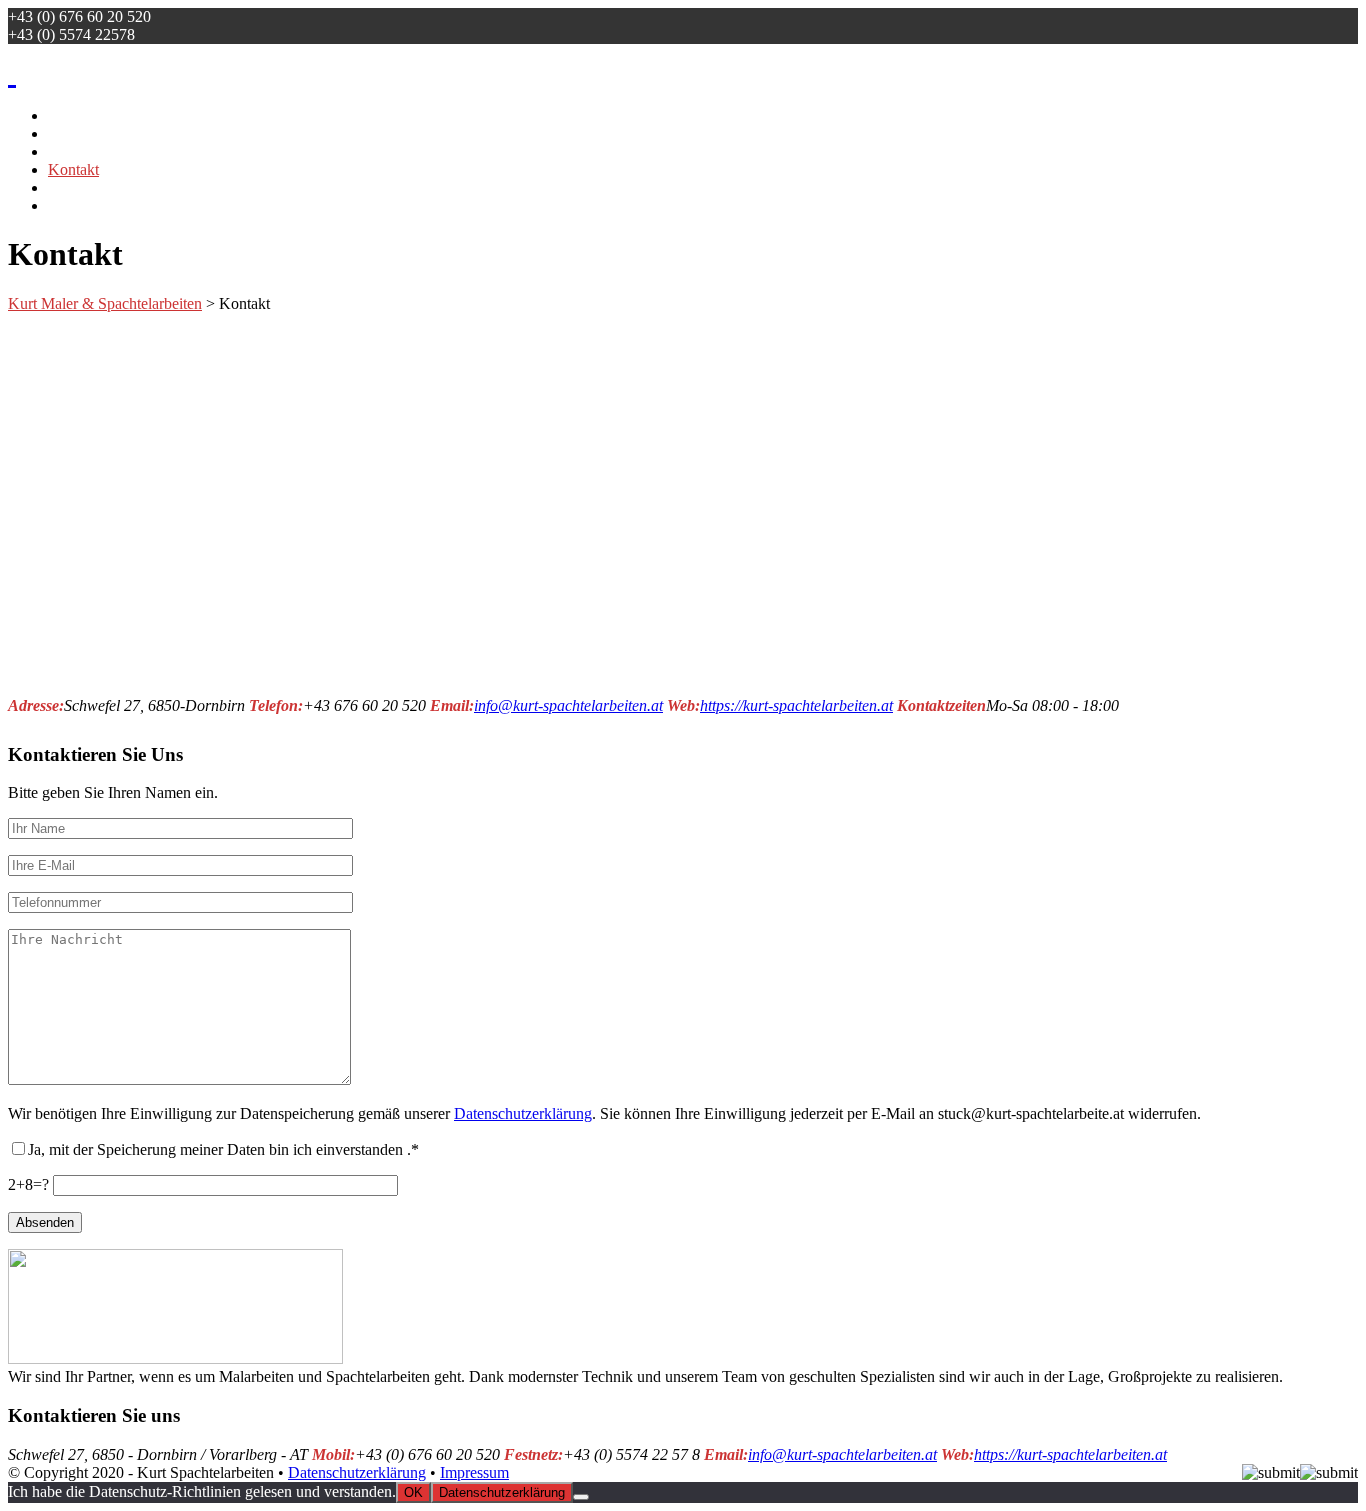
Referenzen (84, 133)
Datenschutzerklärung (523, 1113)
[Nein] (581, 1497)
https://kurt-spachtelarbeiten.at (796, 705)
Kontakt (73, 169)
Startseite (76, 115)
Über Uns (79, 151)
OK (413, 1492)
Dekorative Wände (107, 205)
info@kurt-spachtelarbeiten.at (568, 705)
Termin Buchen (97, 187)
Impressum (474, 1472)
